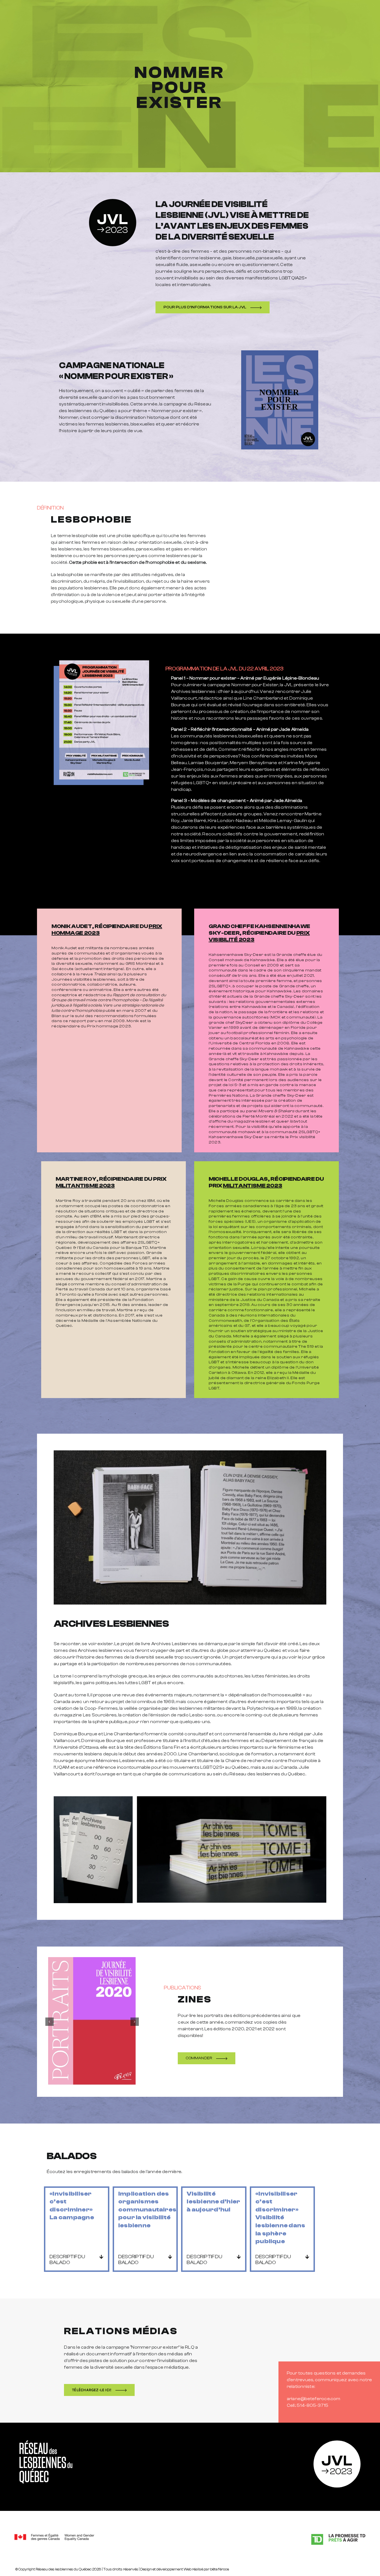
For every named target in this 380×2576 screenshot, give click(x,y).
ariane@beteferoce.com (314, 2399)
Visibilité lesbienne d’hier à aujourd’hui (213, 2202)
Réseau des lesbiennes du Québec (64, 2569)
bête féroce (219, 2569)
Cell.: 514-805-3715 (308, 2405)
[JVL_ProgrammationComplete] (104, 663)
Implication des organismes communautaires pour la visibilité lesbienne (147, 2210)
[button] (77, 2260)
